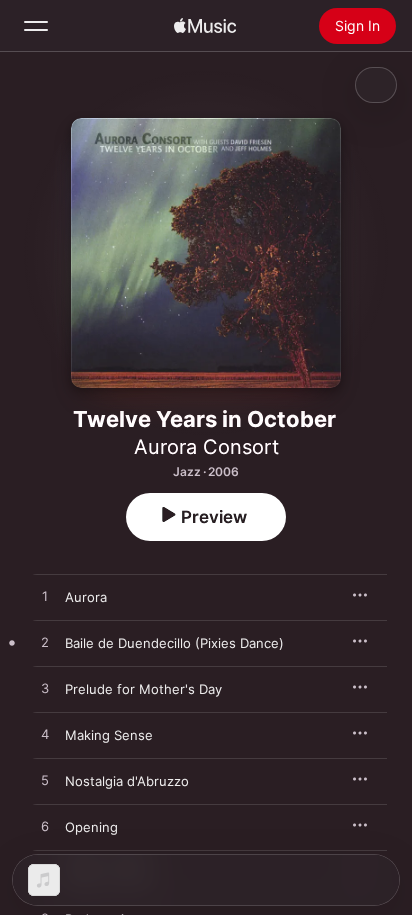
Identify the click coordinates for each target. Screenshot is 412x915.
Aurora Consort (206, 447)
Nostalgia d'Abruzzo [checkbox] (127, 781)
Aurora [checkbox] (86, 597)
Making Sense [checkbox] (109, 735)
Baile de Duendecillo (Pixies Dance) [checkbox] (174, 643)
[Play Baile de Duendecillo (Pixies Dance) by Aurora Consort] (45, 643)
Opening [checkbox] (91, 827)
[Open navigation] (36, 26)
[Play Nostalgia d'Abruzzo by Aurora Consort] (45, 781)
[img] (205, 26)
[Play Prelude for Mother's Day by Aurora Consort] (45, 689)
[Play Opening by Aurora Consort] (45, 827)
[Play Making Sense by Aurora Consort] (45, 735)
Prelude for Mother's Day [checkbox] (143, 689)
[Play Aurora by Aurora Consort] (45, 597)
